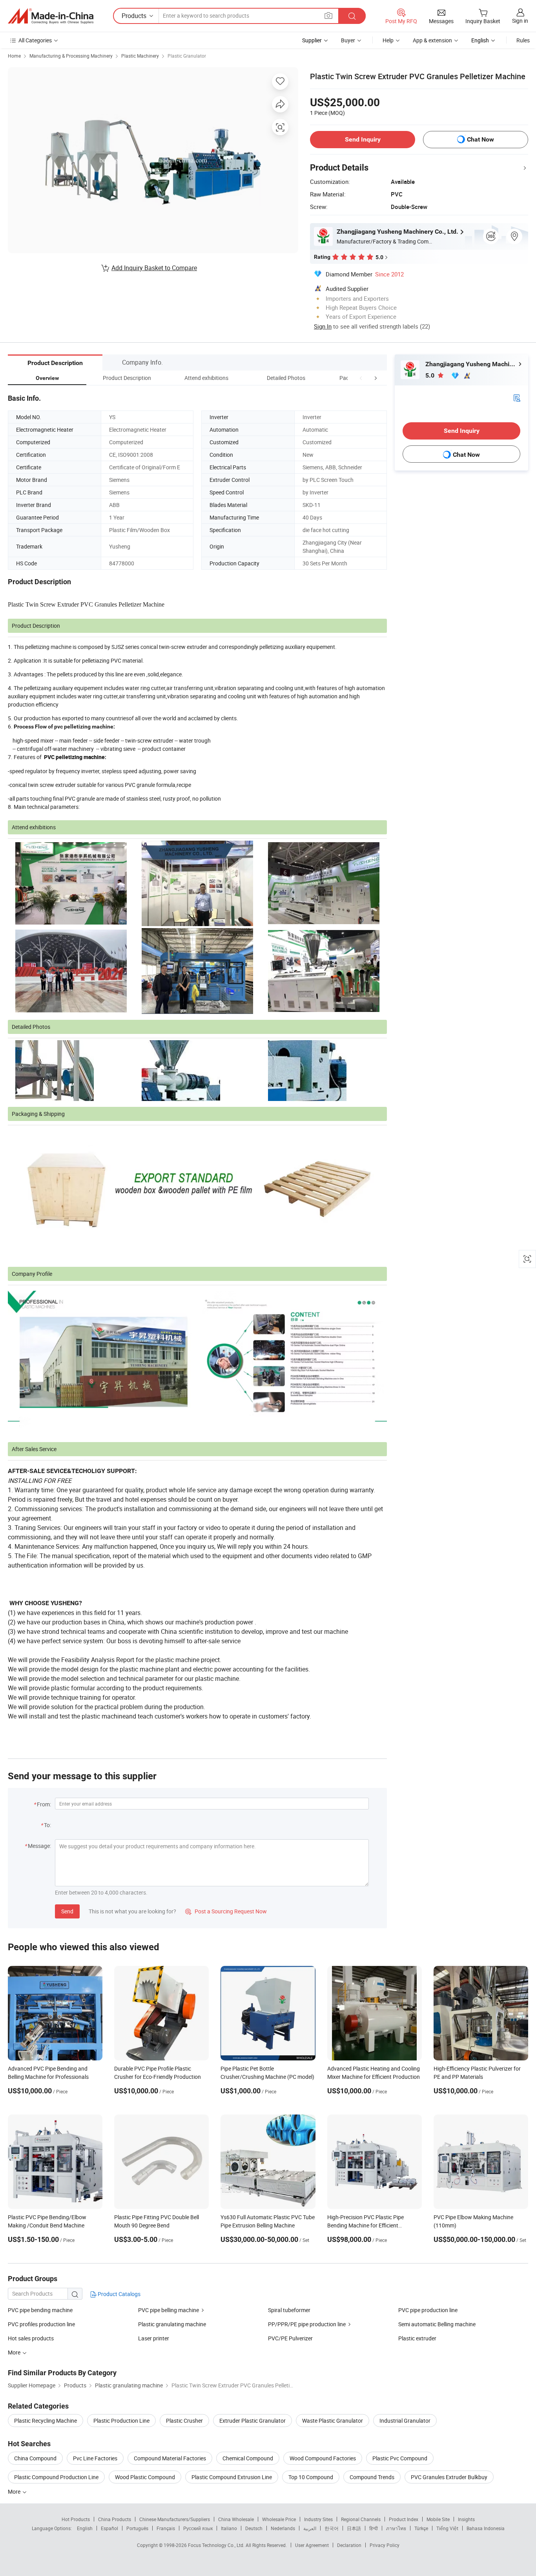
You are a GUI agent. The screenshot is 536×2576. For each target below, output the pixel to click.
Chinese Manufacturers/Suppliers (175, 2519)
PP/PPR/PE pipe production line (307, 2324)
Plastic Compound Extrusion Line (232, 2477)
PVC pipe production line (428, 2310)
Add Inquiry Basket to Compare (154, 268)
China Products (115, 2519)
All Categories (35, 40)
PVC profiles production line (41, 2324)
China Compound (35, 2458)
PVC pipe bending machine (40, 2310)
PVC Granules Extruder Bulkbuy (449, 2477)
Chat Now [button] (480, 139)
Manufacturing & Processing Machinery (71, 56)
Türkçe (421, 2528)
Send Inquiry (363, 139)
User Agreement (312, 2545)
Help (388, 40)
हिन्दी (374, 2528)
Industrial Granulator (405, 2421)
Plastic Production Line (121, 2421)
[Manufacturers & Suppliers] (51, 16)
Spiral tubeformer (289, 2310)
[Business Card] (517, 397)
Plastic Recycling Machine (46, 2421)
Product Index (404, 2519)
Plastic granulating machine (172, 2324)
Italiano (229, 2528)
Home (14, 56)
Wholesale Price (279, 2519)
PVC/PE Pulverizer (290, 2338)
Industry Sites (318, 2519)
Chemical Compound (248, 2458)
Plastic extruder (417, 2338)
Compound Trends (372, 2477)
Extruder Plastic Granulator (253, 2421)
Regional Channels (361, 2519)
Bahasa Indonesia (486, 2528)
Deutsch (254, 2528)
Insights (466, 2519)
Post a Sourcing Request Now (226, 1911)
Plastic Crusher (184, 2421)
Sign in (520, 21)
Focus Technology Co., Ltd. (217, 2545)
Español (109, 2528)
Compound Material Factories (170, 2458)
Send (67, 1911)
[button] (361, 378)
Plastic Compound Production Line (56, 2477)
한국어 (332, 2528)
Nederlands (283, 2528)
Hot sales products (31, 2338)
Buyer (348, 40)
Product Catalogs (119, 2294)
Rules (523, 40)
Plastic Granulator (187, 56)
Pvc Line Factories (95, 2458)
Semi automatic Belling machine (437, 2324)
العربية (310, 2528)
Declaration (349, 2545)
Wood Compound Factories (323, 2458)
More (15, 2492)
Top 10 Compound (311, 2477)
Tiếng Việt (447, 2528)
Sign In (323, 326)
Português (137, 2528)
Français (166, 2528)
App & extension (432, 40)
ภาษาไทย (396, 2528)
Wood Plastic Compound (145, 2477)
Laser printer (154, 2338)
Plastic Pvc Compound (400, 2458)
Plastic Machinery (140, 56)
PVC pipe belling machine (169, 2310)
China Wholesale (236, 2519)
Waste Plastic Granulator (333, 2421)
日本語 (354, 2528)
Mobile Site (438, 2519)
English (85, 2528)
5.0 (431, 375)
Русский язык (198, 2528)
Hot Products (76, 2519)
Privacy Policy (385, 2545)
